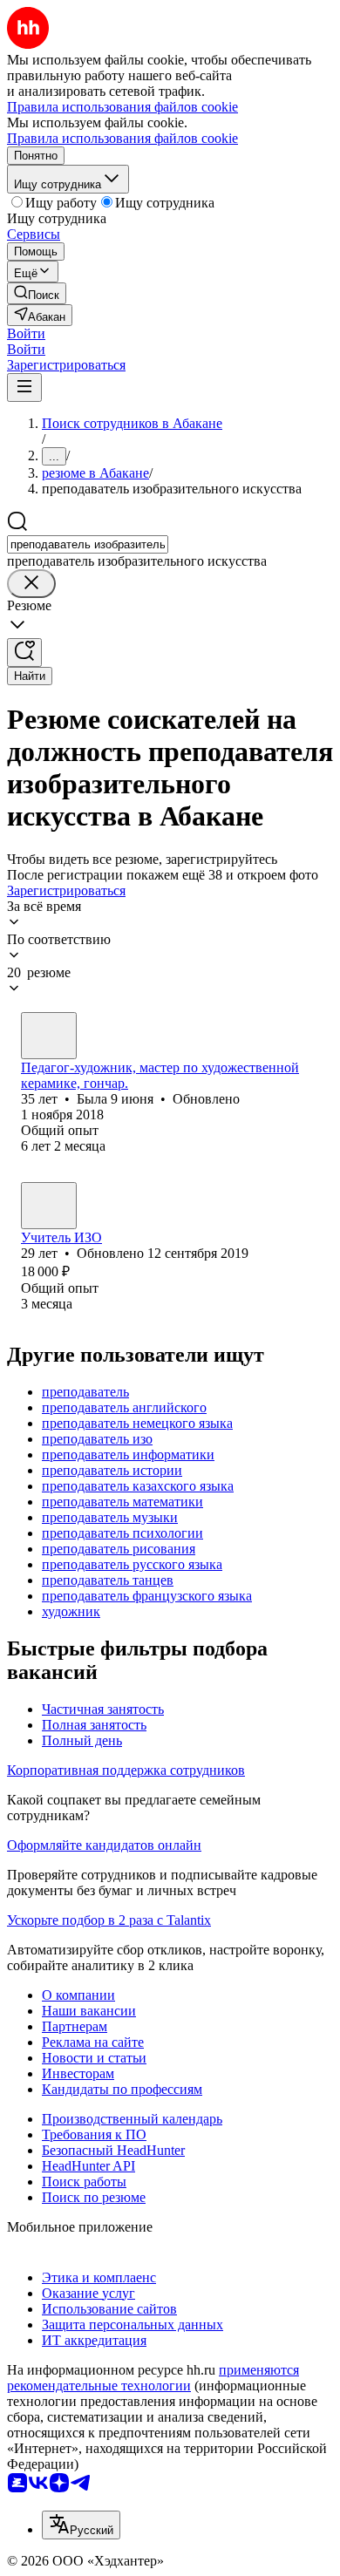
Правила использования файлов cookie (122, 138)
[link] (37, 293)
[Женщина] (49, 1036)
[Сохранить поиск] (24, 652)
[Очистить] (31, 584)
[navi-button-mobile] (24, 387)
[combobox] (88, 544)
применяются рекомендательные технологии (153, 2378)
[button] (26, 333)
